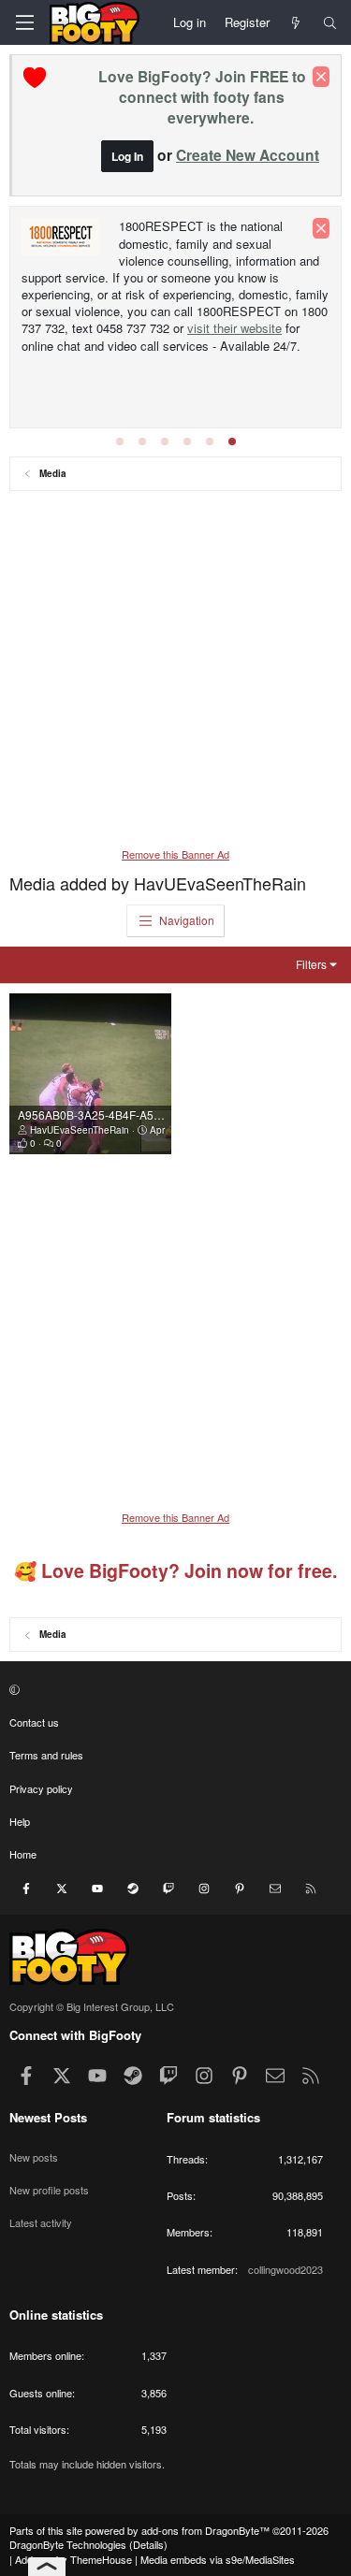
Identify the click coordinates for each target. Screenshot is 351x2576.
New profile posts (49, 2190)
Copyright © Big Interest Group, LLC (92, 2006)
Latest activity (41, 2222)
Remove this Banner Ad (175, 854)
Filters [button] (311, 964)
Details (148, 2544)
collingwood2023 (285, 2269)
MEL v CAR (225, 253)
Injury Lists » (144, 286)
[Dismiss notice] (321, 77)
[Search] (330, 22)
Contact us (34, 1722)
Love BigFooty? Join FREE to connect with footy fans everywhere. (202, 97)
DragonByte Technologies (68, 2544)
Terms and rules (46, 1755)
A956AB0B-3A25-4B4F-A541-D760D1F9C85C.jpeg (150, 1114)
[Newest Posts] (296, 22)
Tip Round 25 (58, 286)
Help (20, 1821)
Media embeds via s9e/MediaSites (218, 2559)
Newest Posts (48, 2117)
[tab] (120, 441)
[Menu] (24, 22)
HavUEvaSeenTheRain (80, 1130)
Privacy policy (41, 1788)
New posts (34, 2157)
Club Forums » (208, 227)
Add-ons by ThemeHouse (73, 2559)
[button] (173, 1689)
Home (23, 1854)
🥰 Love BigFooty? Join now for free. (175, 1570)
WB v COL (151, 253)
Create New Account (248, 155)
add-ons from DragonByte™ (205, 2530)
